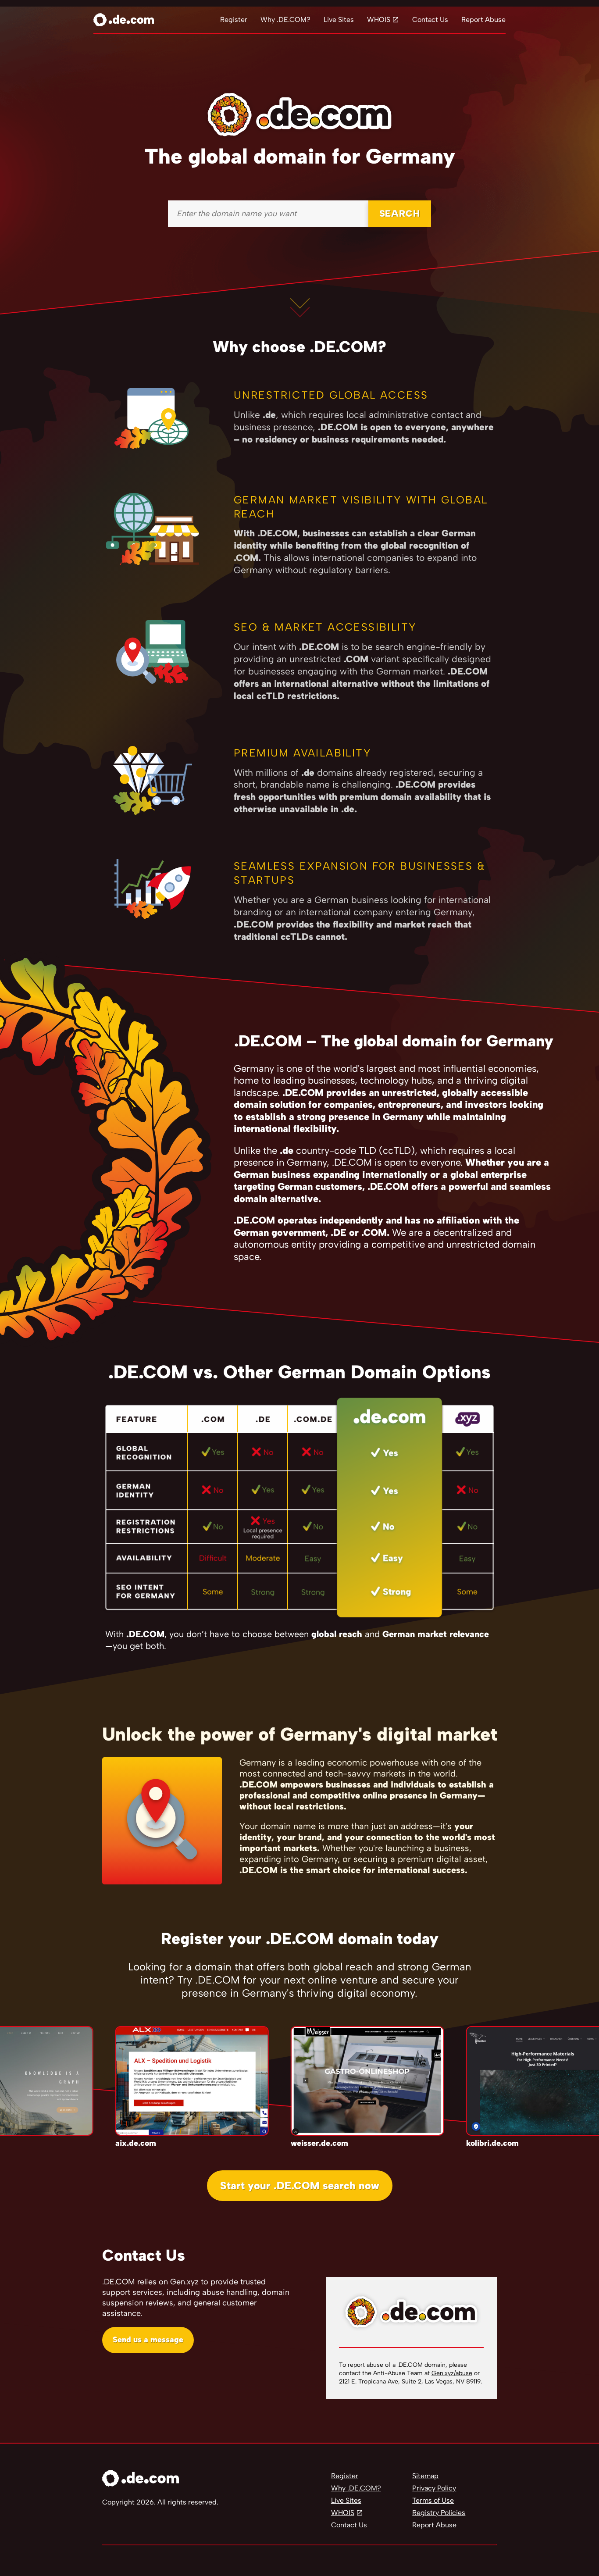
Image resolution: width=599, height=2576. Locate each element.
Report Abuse (483, 20)
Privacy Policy (434, 2488)
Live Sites (339, 20)
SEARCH (400, 213)
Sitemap (425, 2476)
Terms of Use (433, 2500)
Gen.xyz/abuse (452, 2373)
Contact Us (430, 20)
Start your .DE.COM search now (300, 2185)
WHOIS (379, 20)
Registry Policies (439, 2513)
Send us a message (148, 2340)
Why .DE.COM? (285, 20)
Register (234, 20)
